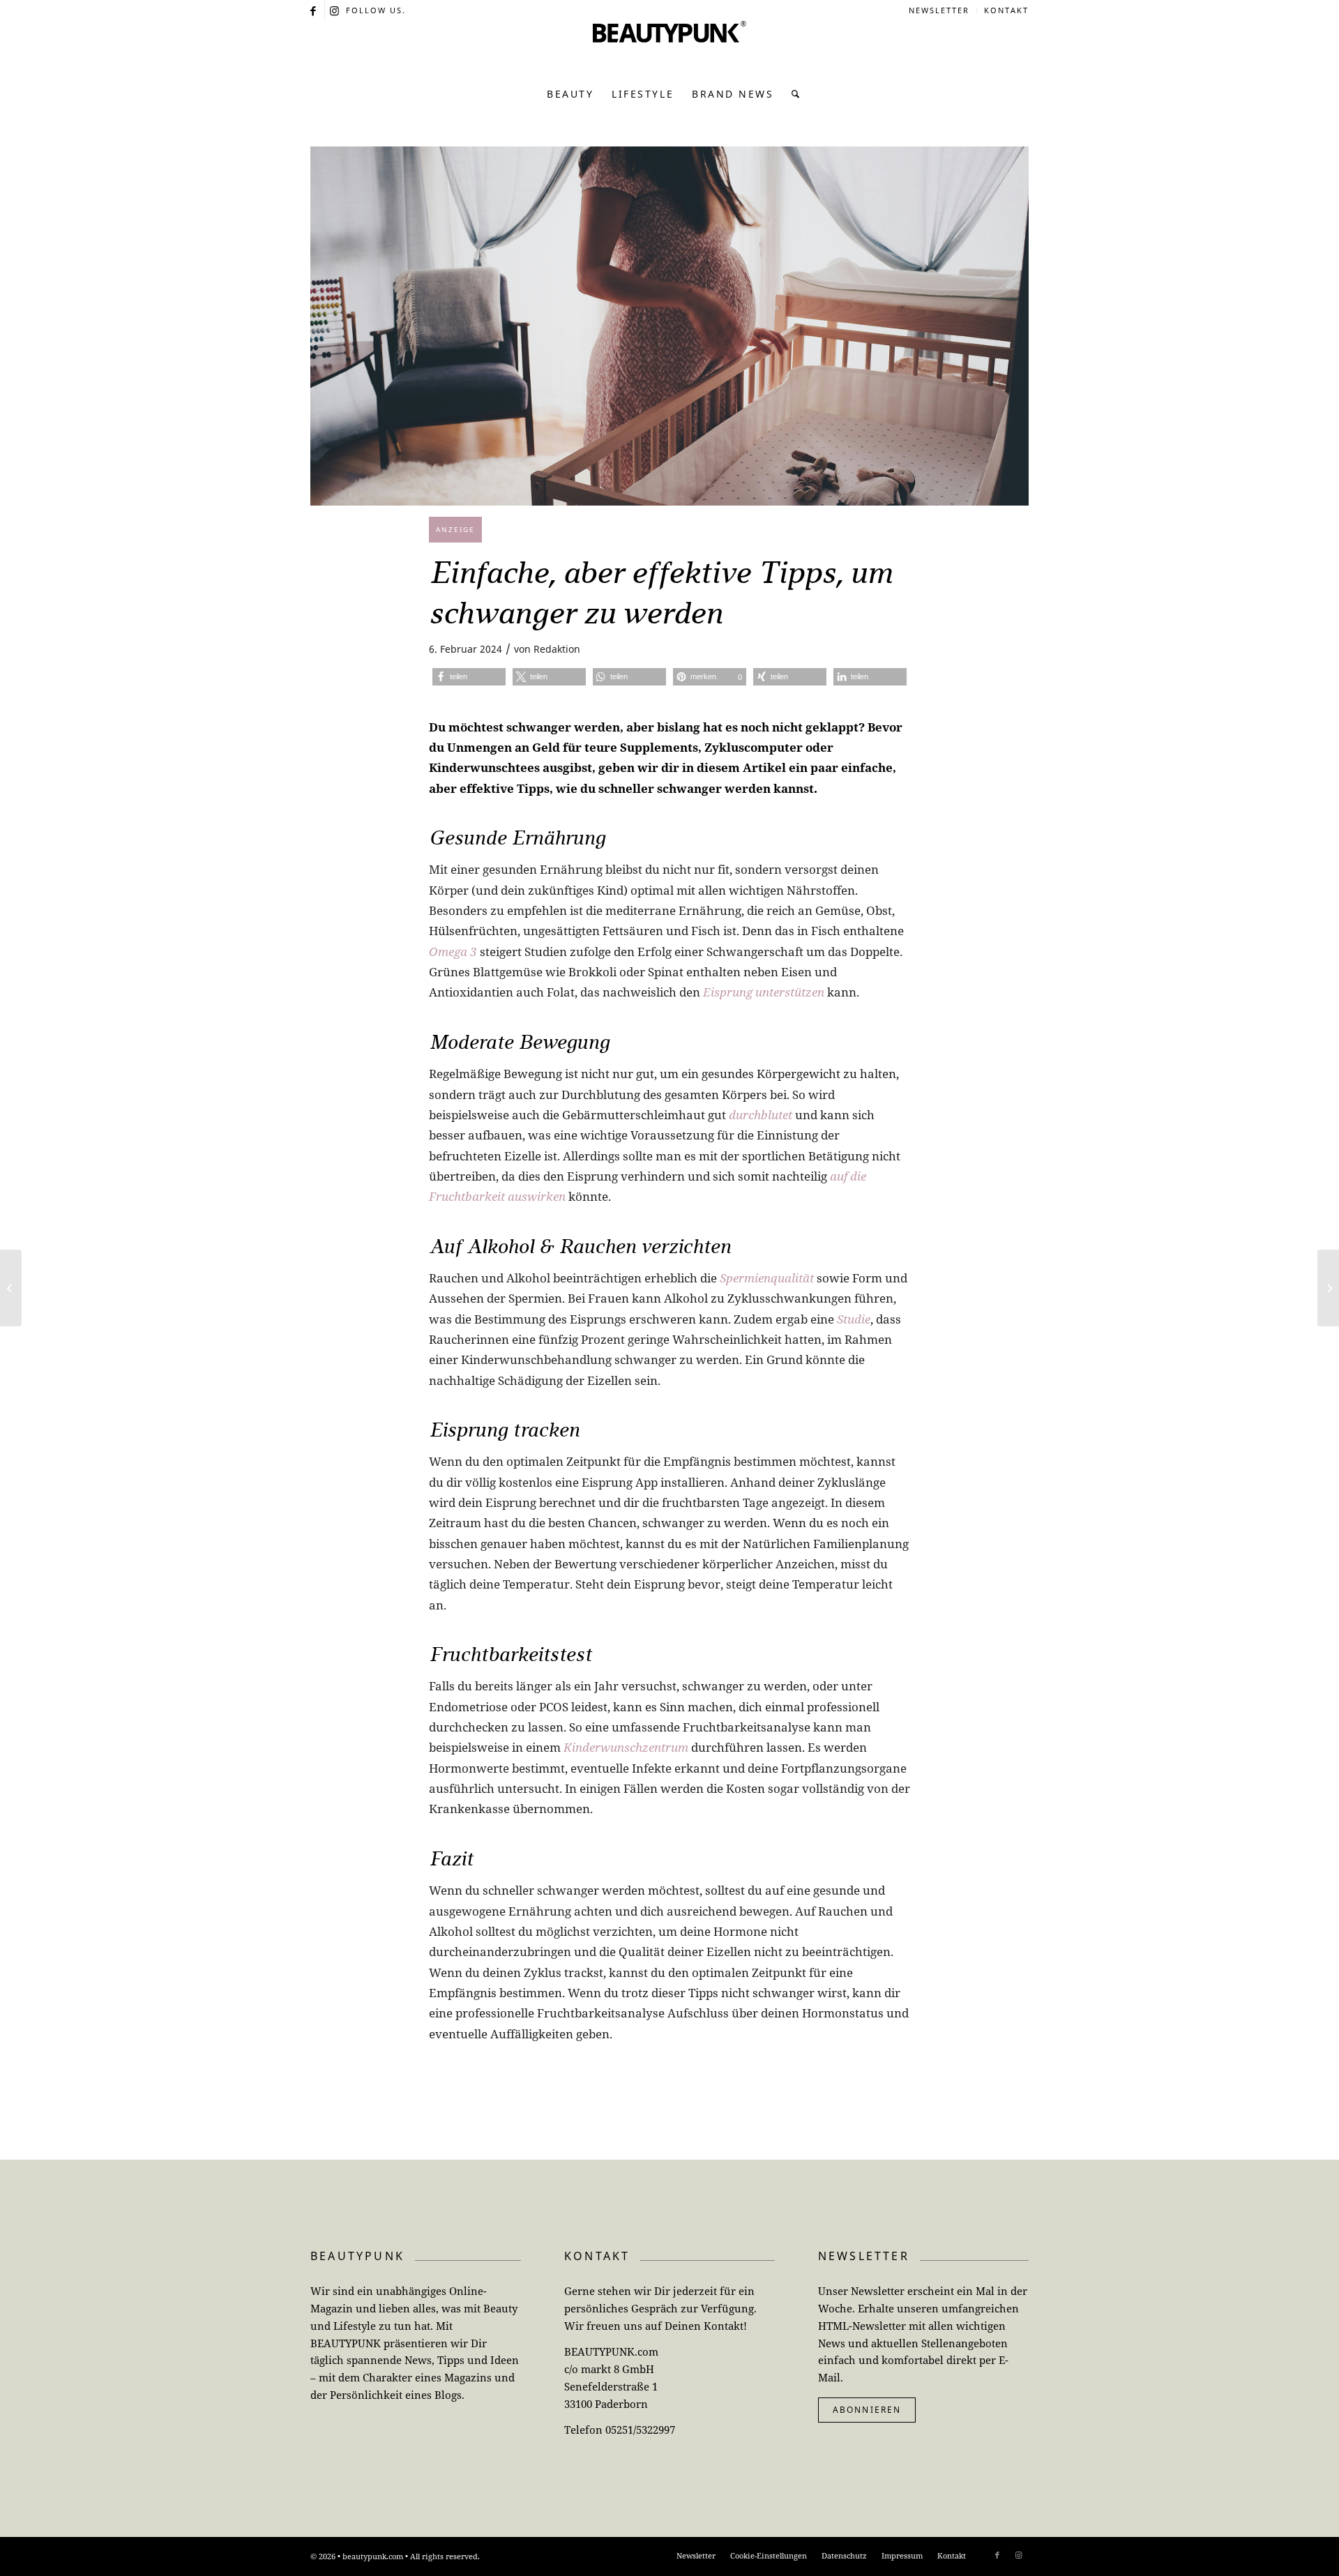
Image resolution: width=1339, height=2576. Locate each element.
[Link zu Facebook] (314, 10)
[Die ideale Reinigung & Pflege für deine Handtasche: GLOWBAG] (1328, 1288)
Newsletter (939, 10)
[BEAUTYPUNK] (669, 49)
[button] (469, 677)
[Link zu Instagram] (335, 10)
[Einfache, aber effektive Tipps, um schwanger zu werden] (669, 326)
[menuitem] (939, 10)
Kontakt (1006, 10)
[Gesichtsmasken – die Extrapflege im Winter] (11, 1288)
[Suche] (792, 94)
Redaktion (557, 649)
